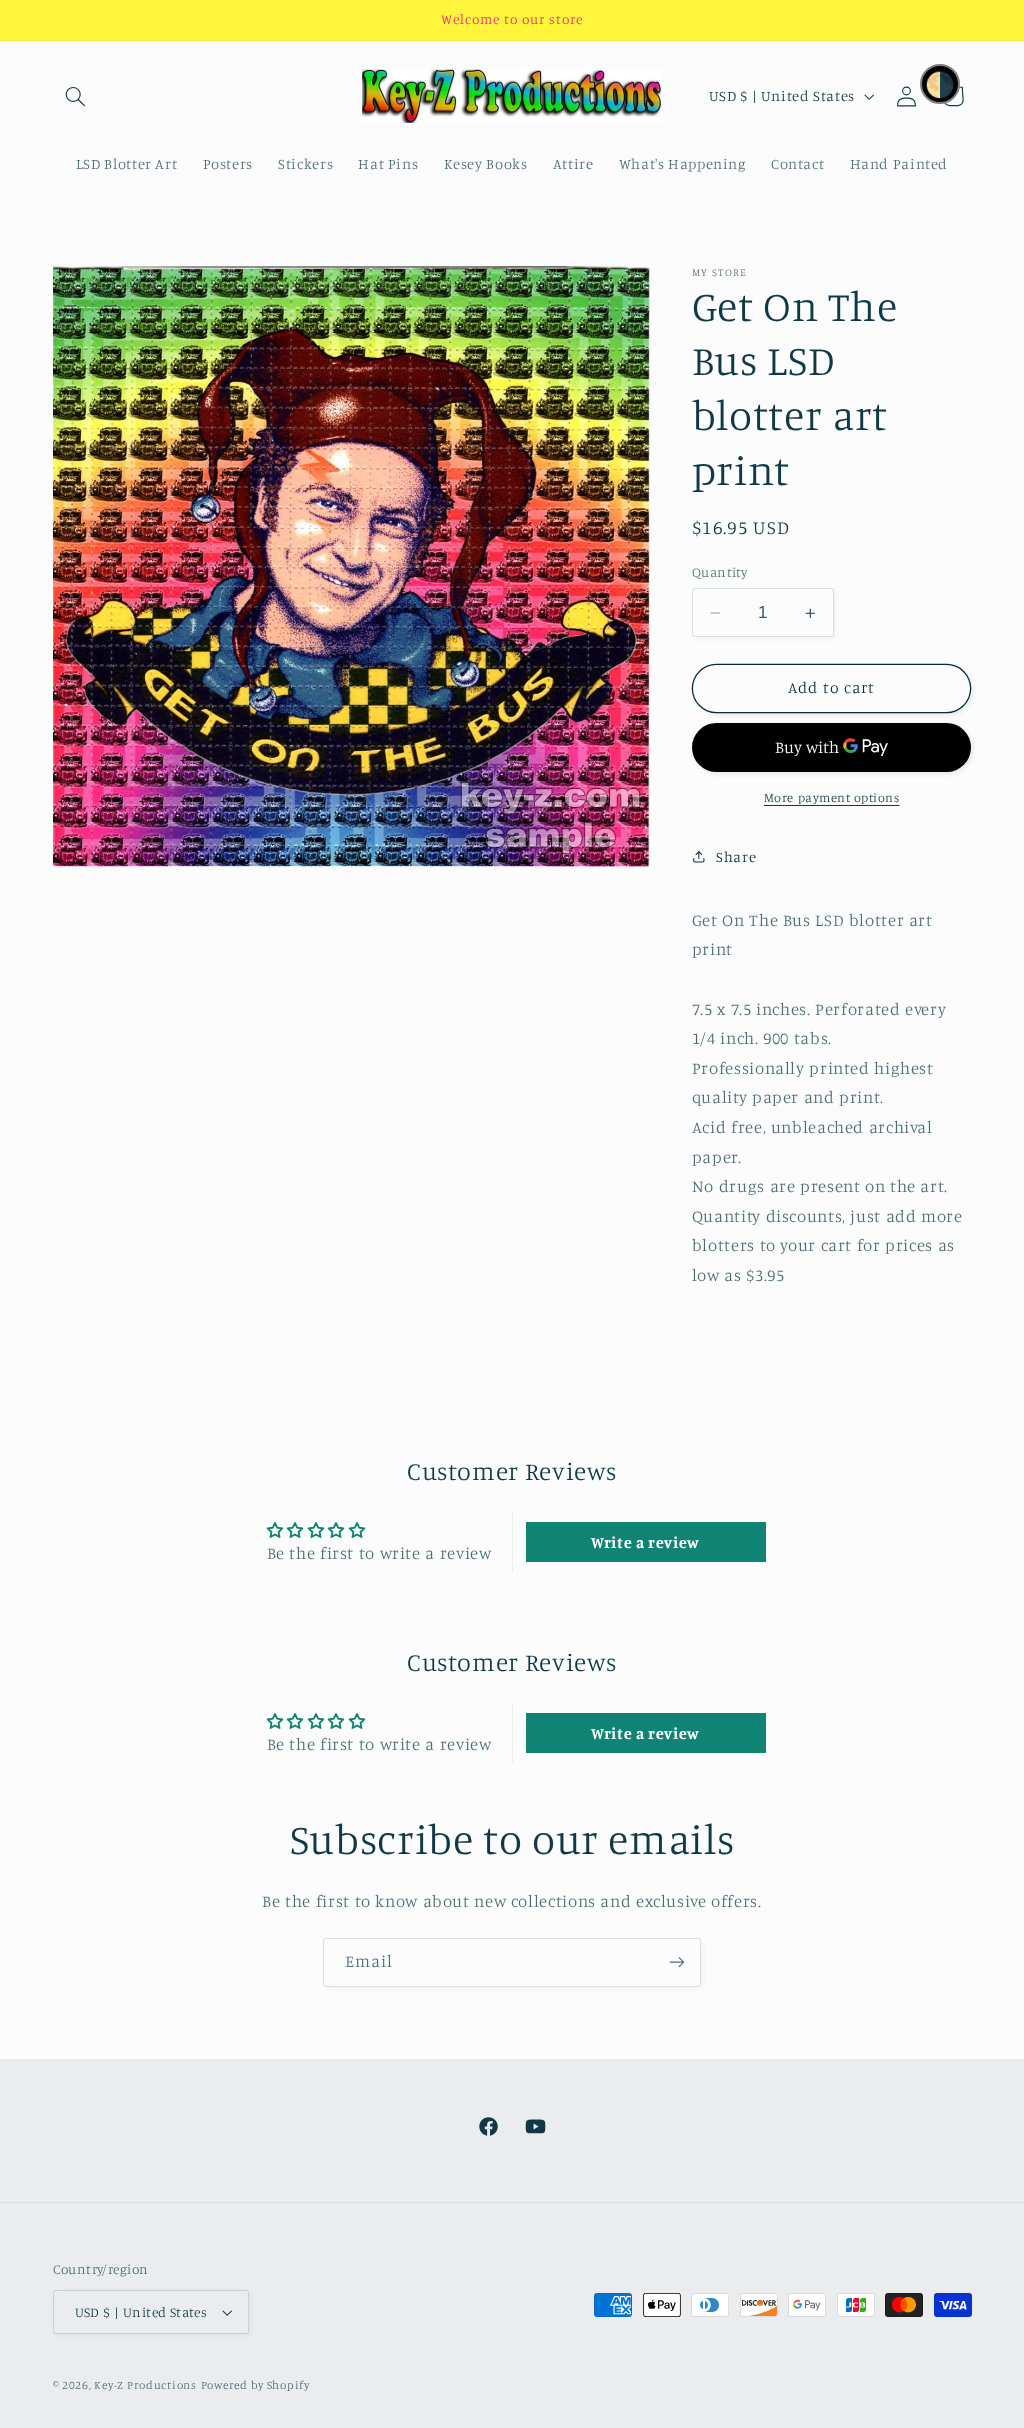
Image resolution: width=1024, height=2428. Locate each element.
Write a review (645, 1542)
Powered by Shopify (255, 2385)
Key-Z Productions (145, 2385)
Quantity (719, 572)
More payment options (832, 797)
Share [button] (736, 856)
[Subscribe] (677, 1962)
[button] (76, 96)
